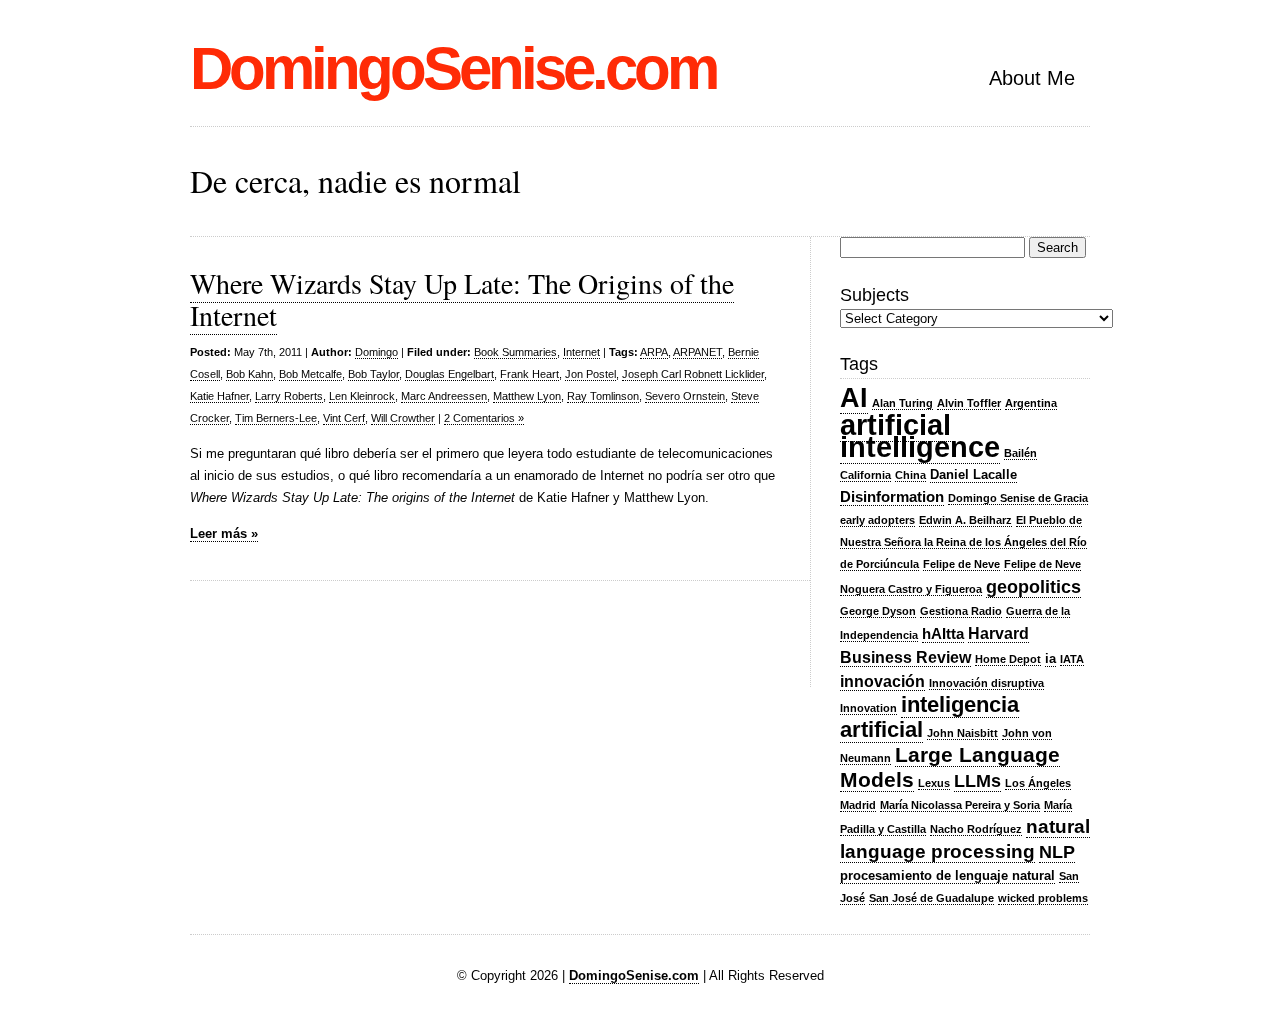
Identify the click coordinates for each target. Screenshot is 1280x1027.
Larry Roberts (289, 396)
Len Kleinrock (362, 396)
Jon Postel (590, 374)
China (910, 475)
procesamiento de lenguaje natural (947, 875)
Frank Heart (529, 374)
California (865, 475)
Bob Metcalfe (310, 374)
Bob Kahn (249, 374)
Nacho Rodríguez (976, 829)
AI (854, 397)
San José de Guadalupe (931, 898)
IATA (1072, 659)
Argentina (1031, 403)
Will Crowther (403, 418)
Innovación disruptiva (986, 683)
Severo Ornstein (685, 396)
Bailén (1020, 453)
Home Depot (1008, 659)
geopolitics (1033, 587)
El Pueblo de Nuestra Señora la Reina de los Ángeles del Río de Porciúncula (963, 542)
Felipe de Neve (961, 564)
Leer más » (224, 533)
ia (1050, 658)
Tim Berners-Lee (276, 418)
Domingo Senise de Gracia (1018, 498)
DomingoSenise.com (453, 68)
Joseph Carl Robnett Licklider (693, 374)
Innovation (868, 708)
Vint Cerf (344, 418)
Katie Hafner (219, 396)
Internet (581, 352)
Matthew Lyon (527, 396)
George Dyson (878, 611)
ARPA (654, 352)
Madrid (858, 805)
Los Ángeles (1038, 783)
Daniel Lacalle (973, 474)
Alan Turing (902, 403)
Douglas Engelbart (449, 374)
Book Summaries (515, 352)
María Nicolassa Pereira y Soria (960, 805)
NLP (1057, 852)
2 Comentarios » (484, 418)
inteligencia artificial (929, 717)
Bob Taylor (373, 374)
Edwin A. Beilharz (965, 520)
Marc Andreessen (444, 396)
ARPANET (697, 352)
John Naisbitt (962, 733)
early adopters (877, 520)
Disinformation (892, 497)
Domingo (376, 352)
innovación (882, 681)
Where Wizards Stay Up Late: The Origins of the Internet (462, 299)
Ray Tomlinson (603, 396)
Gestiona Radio (961, 611)
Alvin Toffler (969, 403)
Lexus (934, 783)
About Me (1032, 78)
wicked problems (1043, 898)
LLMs (977, 781)
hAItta (943, 634)
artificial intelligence (920, 435)
